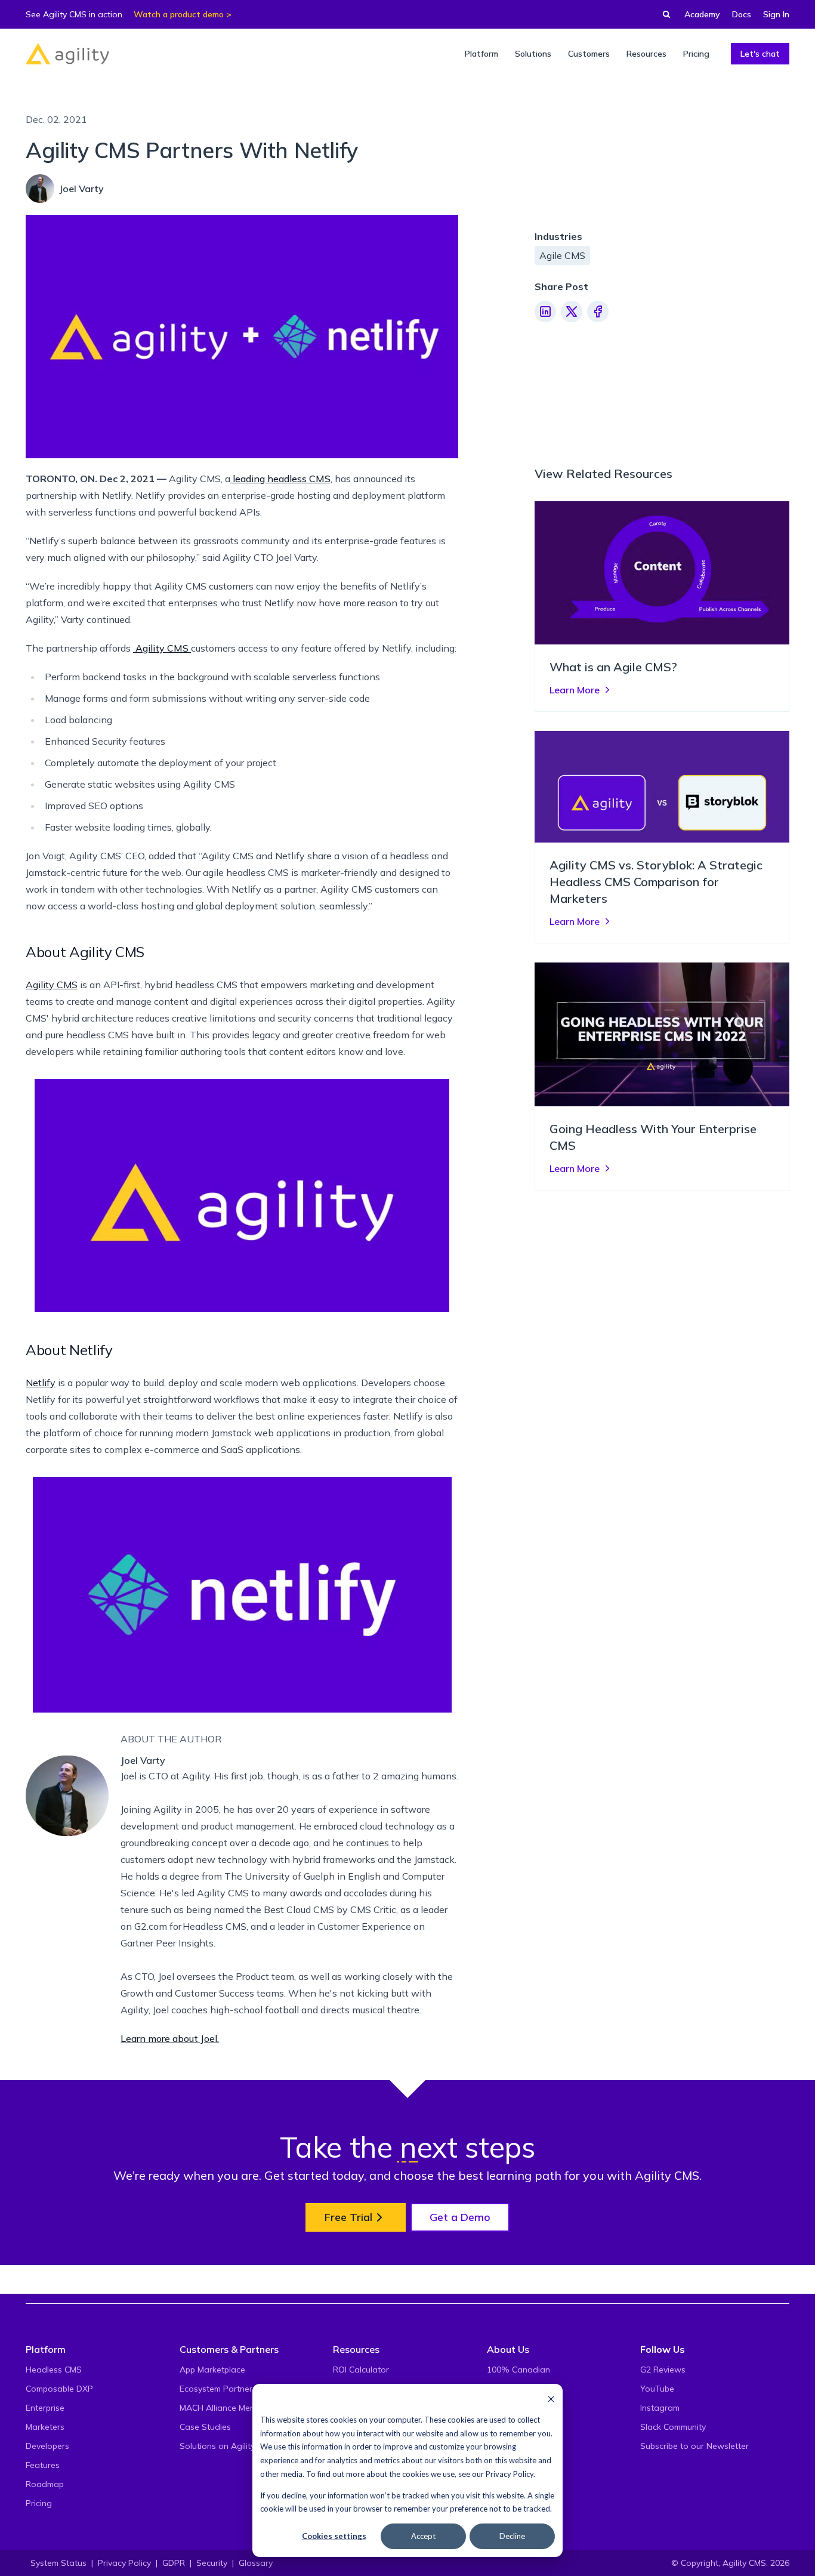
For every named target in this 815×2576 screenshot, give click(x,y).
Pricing (39, 2503)
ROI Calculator (361, 2370)
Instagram (660, 2408)
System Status (58, 2563)
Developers (47, 2446)
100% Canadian (518, 2370)
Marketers (45, 2427)
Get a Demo (460, 2217)
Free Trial (348, 2217)
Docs (742, 14)
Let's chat (760, 54)
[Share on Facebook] (598, 311)
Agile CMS (562, 255)
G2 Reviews (663, 2370)
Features (43, 2465)
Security (212, 2563)
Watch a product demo (179, 14)
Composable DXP (59, 2389)
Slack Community (673, 2427)
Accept (423, 2536)
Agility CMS (162, 648)
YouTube (657, 2389)
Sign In (776, 14)
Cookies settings (334, 2536)
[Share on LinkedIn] (545, 311)
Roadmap (45, 2484)
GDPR (174, 2563)
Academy (702, 14)
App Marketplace (212, 2370)
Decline (512, 2536)
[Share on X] (572, 311)
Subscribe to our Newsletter (694, 2446)
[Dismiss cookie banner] (551, 2398)
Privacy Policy (510, 2474)
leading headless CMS (280, 479)
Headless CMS (54, 2370)
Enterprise (45, 2408)
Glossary (256, 2563)
